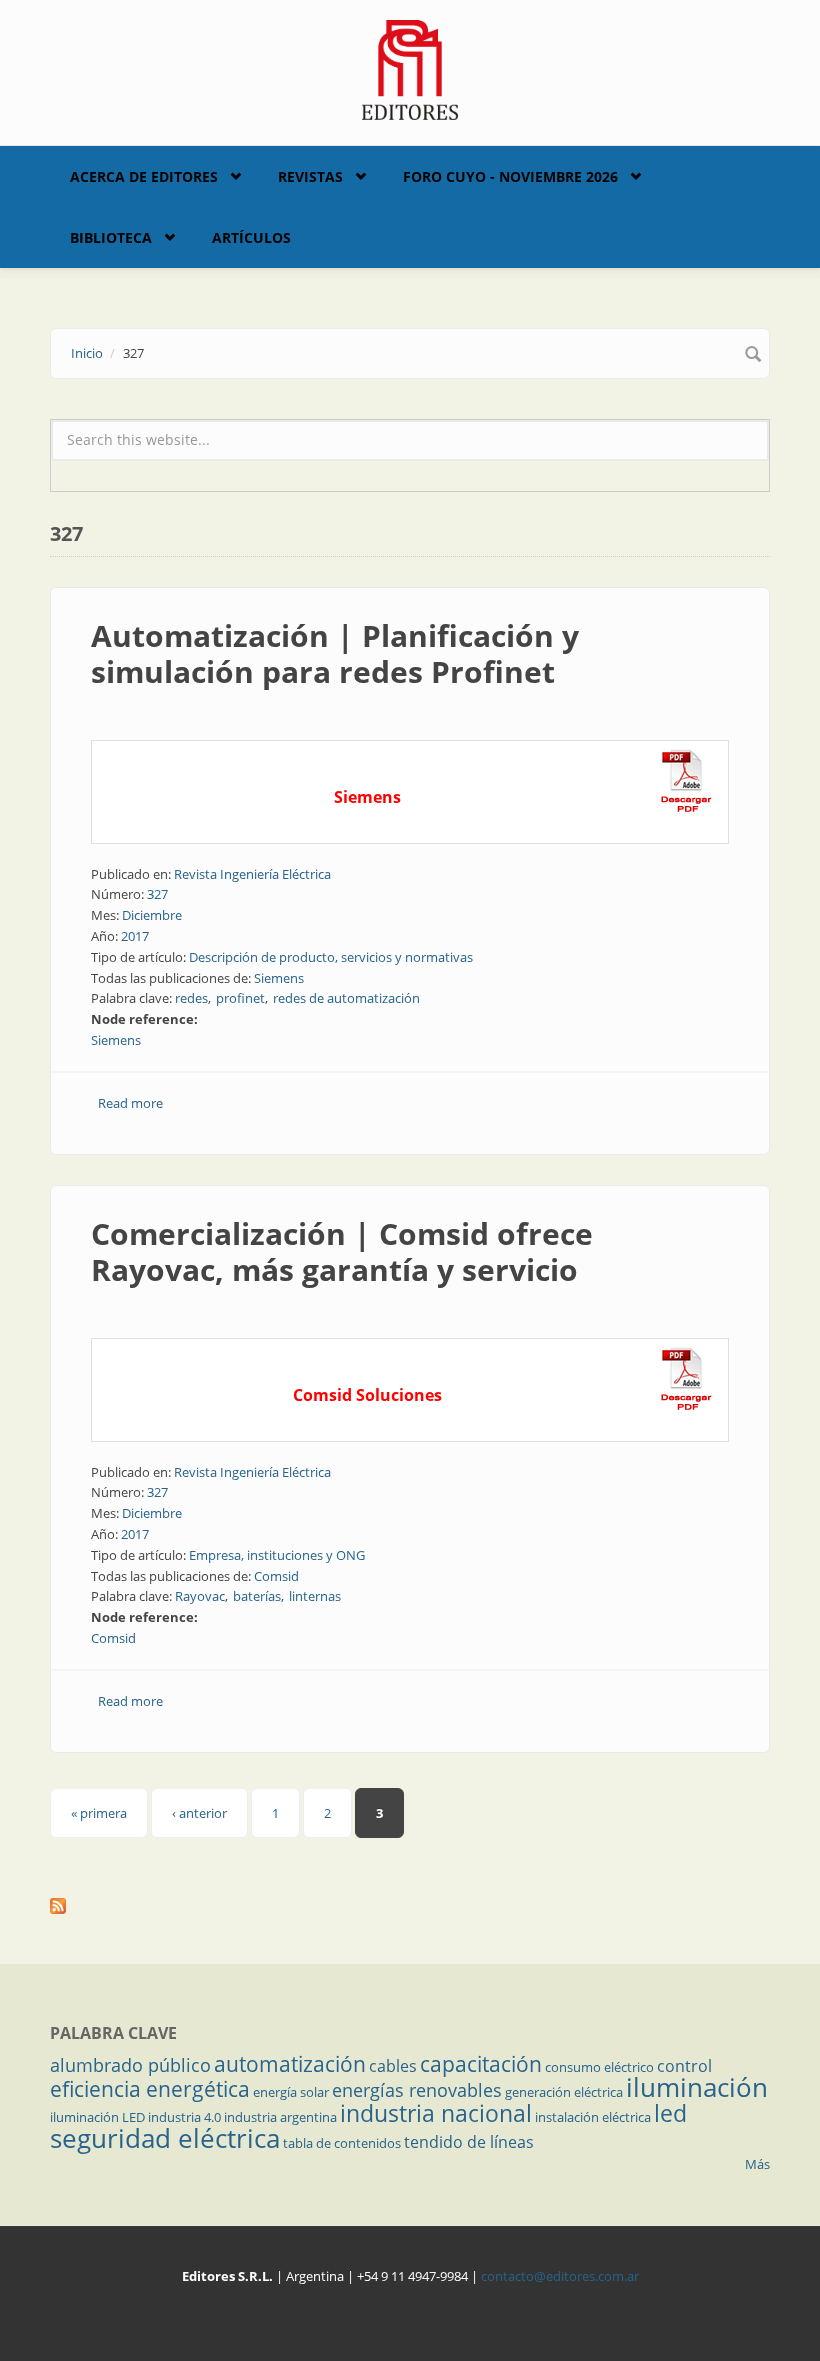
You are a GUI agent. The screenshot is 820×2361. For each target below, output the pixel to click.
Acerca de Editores (144, 176)
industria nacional (436, 2113)
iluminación (697, 2087)
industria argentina (280, 2117)
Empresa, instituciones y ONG (277, 1555)
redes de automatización (346, 998)
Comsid (276, 1576)
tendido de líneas (469, 2142)
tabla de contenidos (342, 2143)
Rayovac (200, 1596)
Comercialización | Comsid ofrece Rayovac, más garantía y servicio (342, 1251)
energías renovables (417, 2090)
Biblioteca (111, 237)
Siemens (279, 978)
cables (393, 2066)
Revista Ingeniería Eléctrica (252, 874)
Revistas (310, 176)
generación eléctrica (564, 2092)
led (670, 2113)
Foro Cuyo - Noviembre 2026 (510, 176)
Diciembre (152, 915)
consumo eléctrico (599, 2067)
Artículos (251, 237)
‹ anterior (199, 1813)
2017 (135, 936)
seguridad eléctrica (165, 2138)
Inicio (87, 353)
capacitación (481, 2064)
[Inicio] (410, 68)
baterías (257, 1596)
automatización (290, 2064)
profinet (240, 998)
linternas (315, 1596)
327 (157, 894)
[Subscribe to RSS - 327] (410, 1906)
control (684, 2066)
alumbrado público (130, 2065)
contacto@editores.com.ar (560, 2276)
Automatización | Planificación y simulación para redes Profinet (335, 653)
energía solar (291, 2092)
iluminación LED (97, 2117)
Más (757, 2164)
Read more (130, 1103)
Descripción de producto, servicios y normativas (331, 957)
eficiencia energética (150, 2089)
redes (191, 998)
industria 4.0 (184, 2117)
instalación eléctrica (593, 2117)
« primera (99, 1813)
